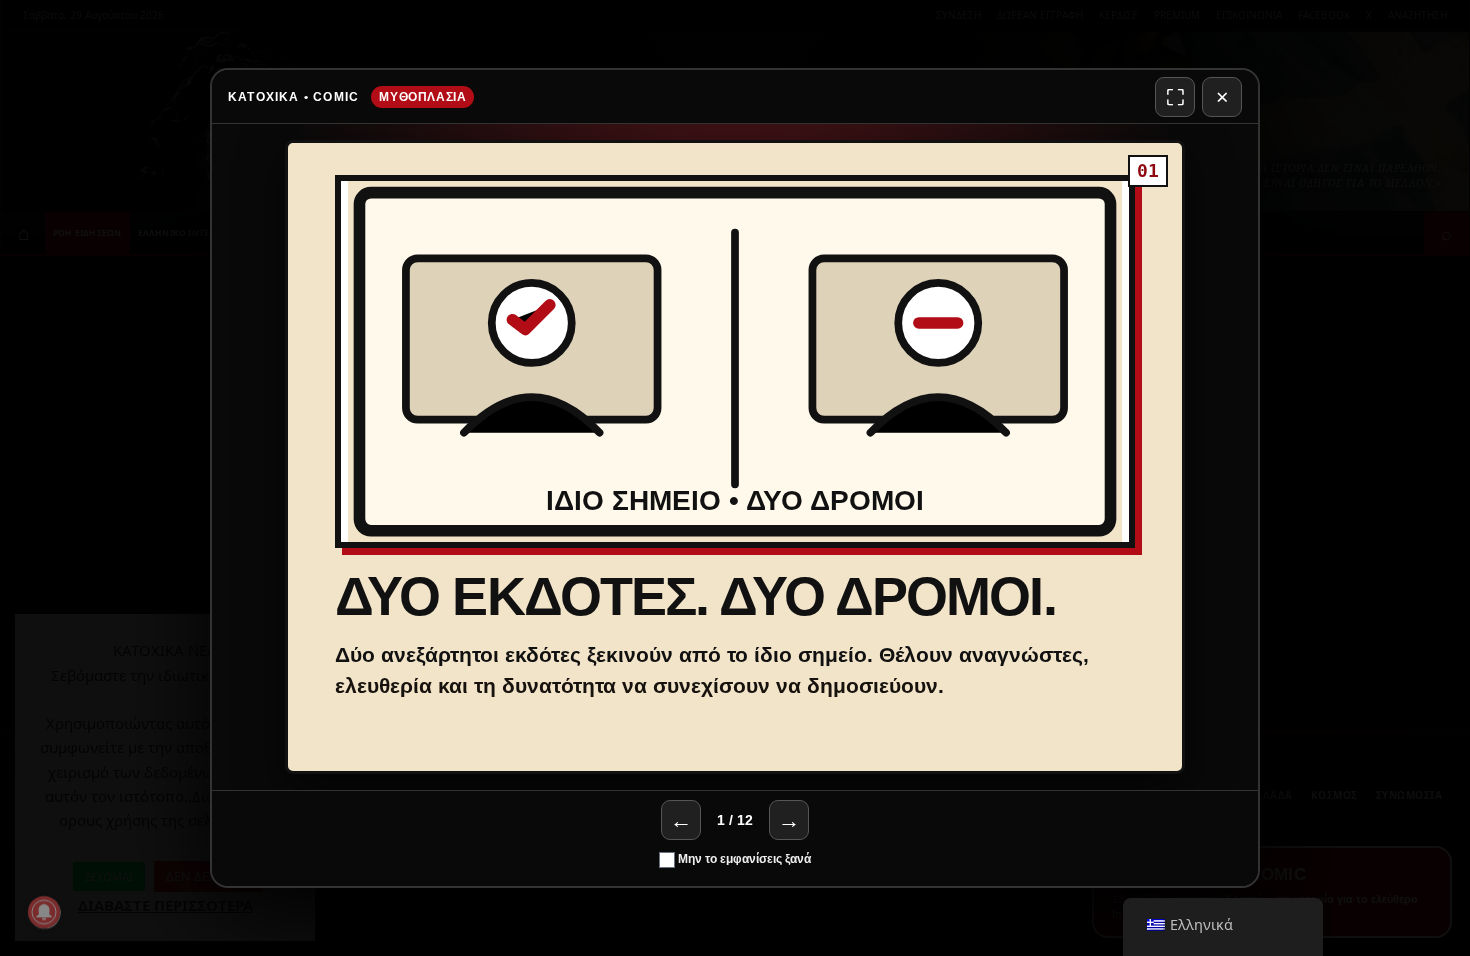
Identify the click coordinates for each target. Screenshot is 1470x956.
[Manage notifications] (44, 912)
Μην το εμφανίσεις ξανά (743, 859)
